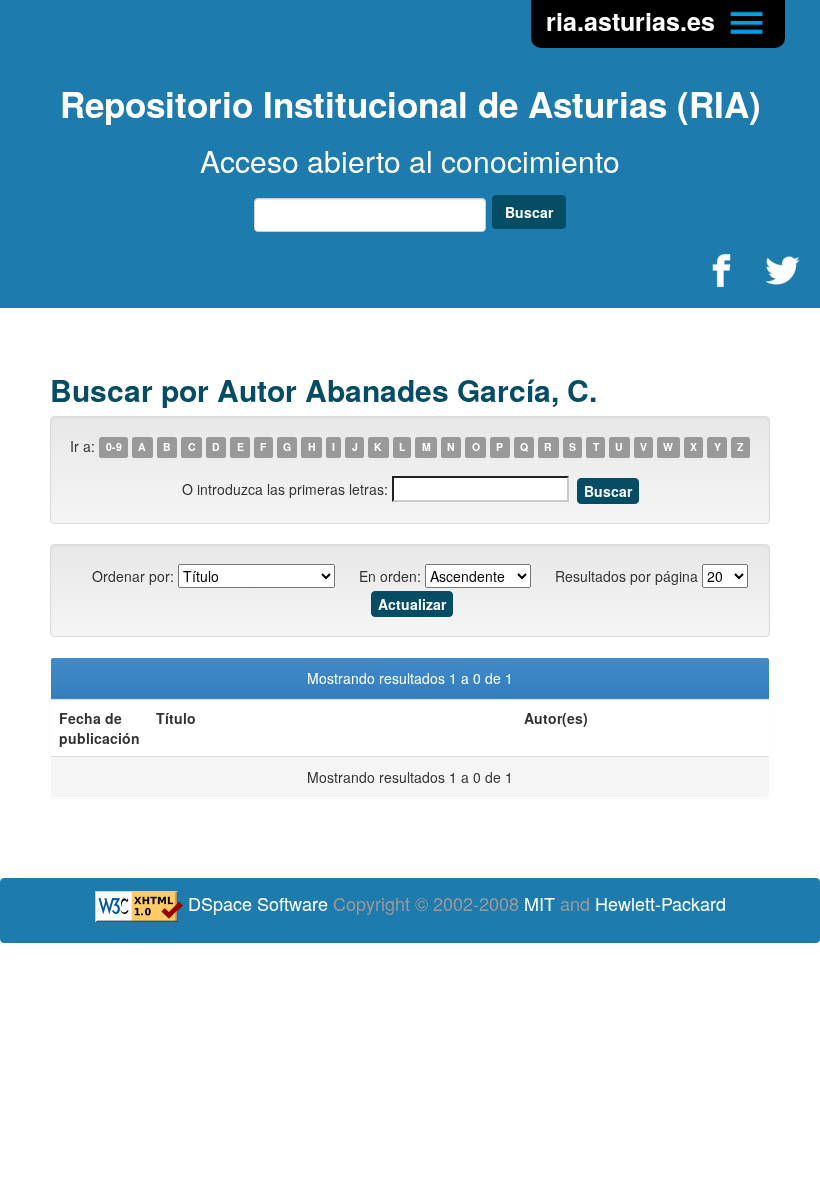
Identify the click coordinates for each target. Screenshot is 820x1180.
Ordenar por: (133, 576)
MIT (539, 903)
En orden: (390, 576)
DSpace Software (258, 903)
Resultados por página (626, 576)
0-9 (114, 447)
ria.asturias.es (634, 21)
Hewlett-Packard (660, 903)
